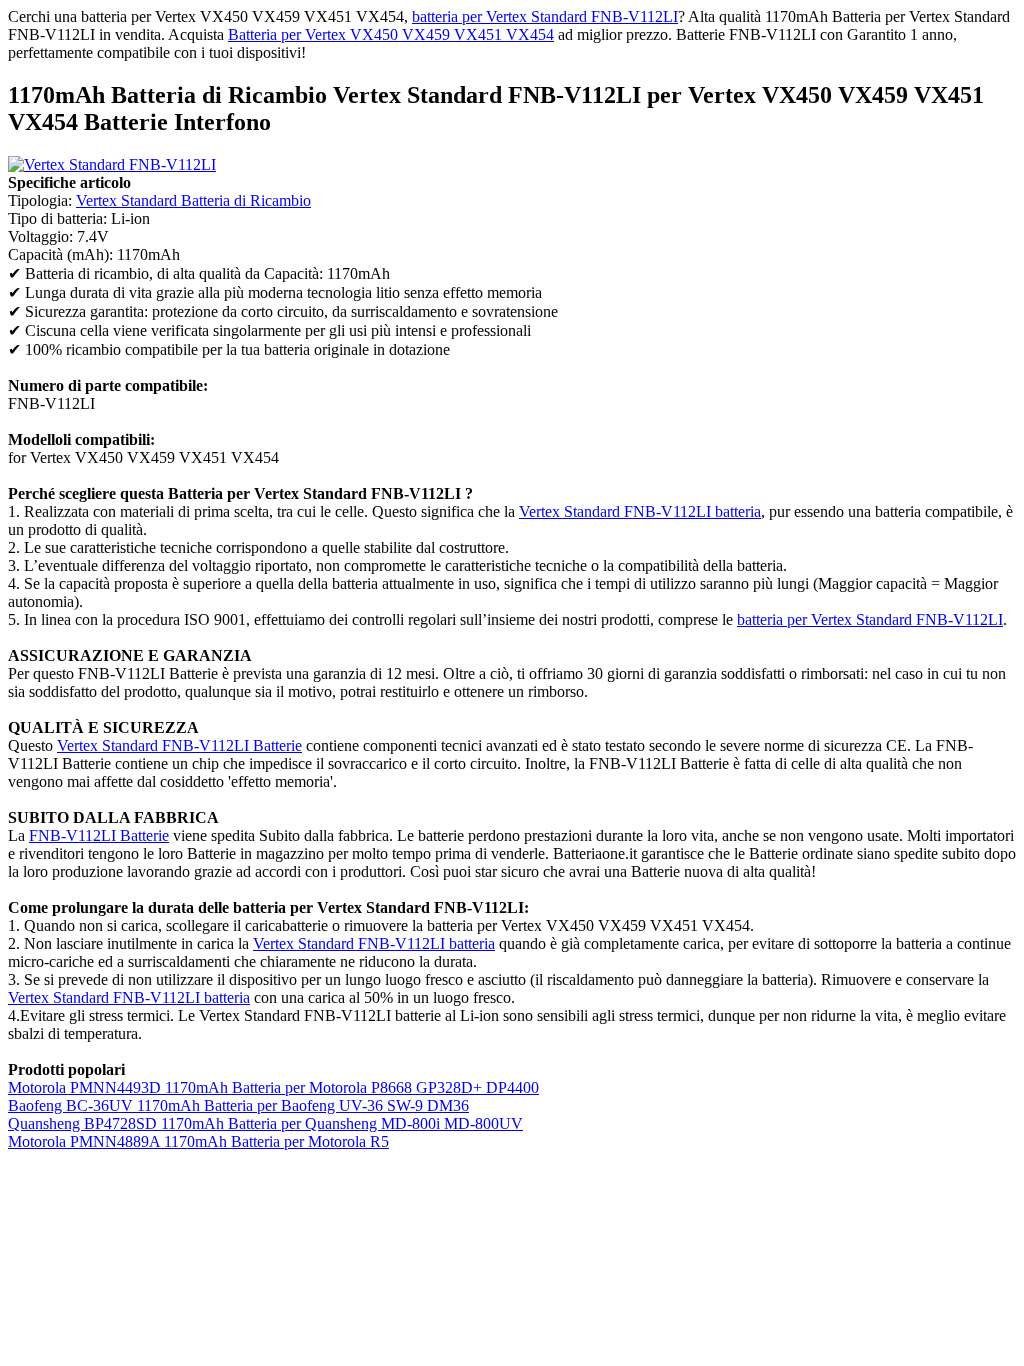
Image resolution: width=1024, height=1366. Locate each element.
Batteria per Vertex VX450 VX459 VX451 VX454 (391, 34)
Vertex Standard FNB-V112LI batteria (640, 511)
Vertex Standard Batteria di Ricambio (193, 200)
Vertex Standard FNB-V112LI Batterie (179, 745)
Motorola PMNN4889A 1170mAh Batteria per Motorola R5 (198, 1141)
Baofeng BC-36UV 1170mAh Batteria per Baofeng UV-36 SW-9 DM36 (238, 1105)
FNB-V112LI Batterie (99, 835)
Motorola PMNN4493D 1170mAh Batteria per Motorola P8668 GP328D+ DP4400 (273, 1087)
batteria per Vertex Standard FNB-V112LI (545, 16)
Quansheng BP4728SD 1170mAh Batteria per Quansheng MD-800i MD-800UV (265, 1123)
